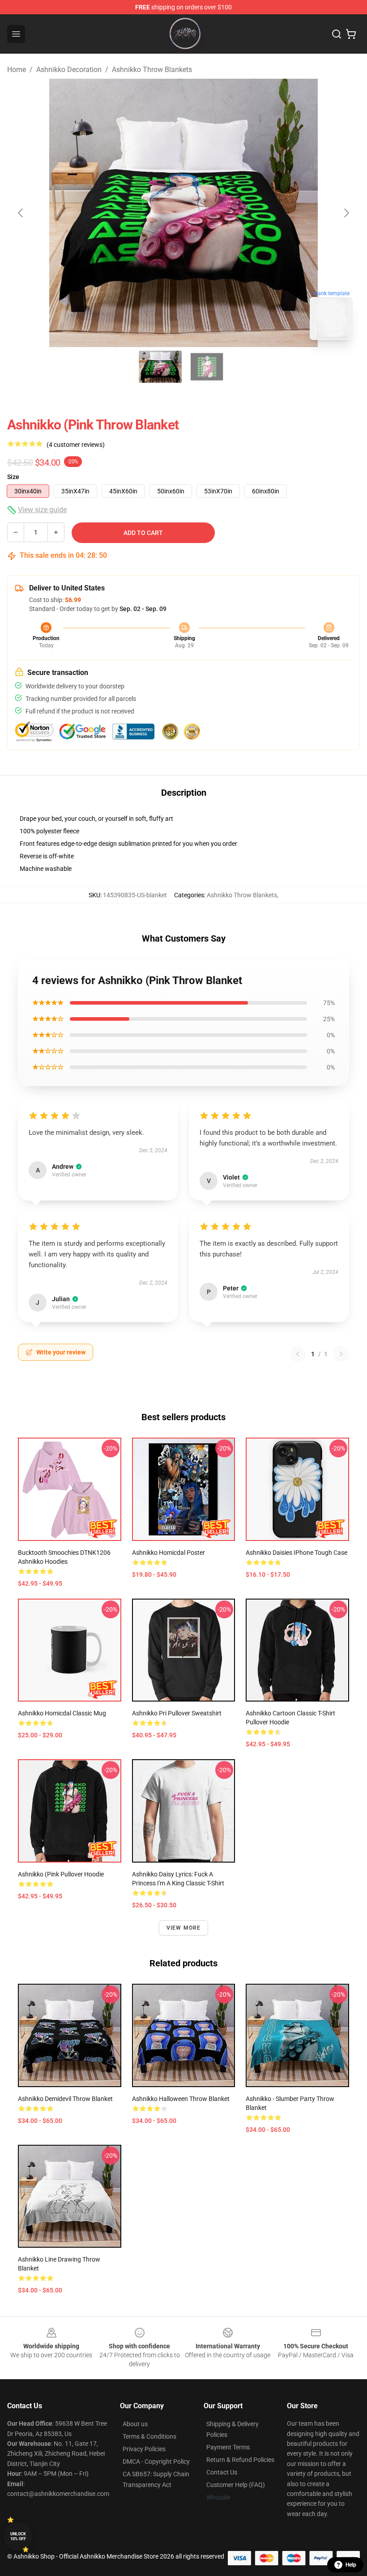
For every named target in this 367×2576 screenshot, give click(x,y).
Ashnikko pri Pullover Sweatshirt (177, 1713)
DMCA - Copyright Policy (156, 2461)
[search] (337, 34)
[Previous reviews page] (298, 1354)
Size (13, 477)
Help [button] (351, 2565)
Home (17, 70)
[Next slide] (346, 213)
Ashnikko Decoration (69, 70)
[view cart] (351, 34)
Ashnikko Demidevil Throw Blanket (65, 2099)
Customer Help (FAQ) (236, 2485)
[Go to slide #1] (160, 367)
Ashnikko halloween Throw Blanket (181, 2099)
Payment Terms (228, 2447)
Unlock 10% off (18, 2536)
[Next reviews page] (341, 1354)
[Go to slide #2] (207, 367)
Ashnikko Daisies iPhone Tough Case (297, 1553)
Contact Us (222, 2472)
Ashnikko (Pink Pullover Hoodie (61, 1874)
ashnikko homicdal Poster (169, 1553)
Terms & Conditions (149, 2436)
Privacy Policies (144, 2449)
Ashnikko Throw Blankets (152, 70)
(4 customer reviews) (76, 445)
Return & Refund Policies (240, 2460)
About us (135, 2424)
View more (184, 1928)
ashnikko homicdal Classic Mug (62, 1713)
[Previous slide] (21, 213)
